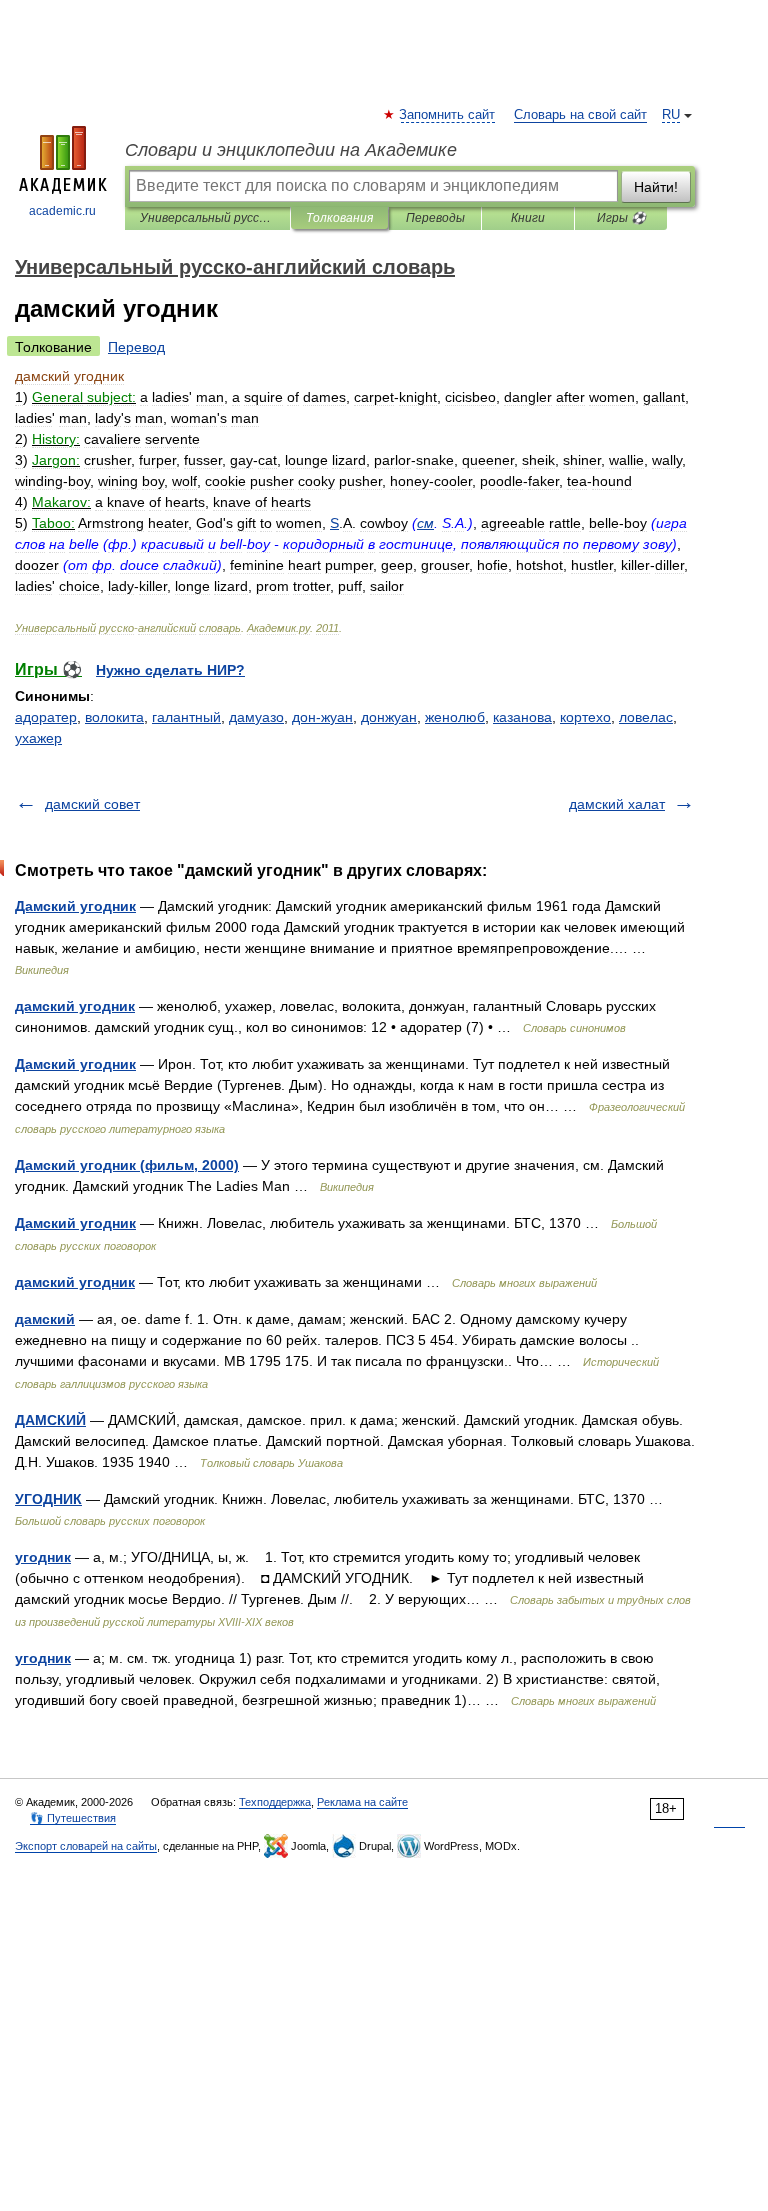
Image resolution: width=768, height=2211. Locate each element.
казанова (522, 717)
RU (671, 115)
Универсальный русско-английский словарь (207, 218)
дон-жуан (322, 717)
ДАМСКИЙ (50, 1420)
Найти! (656, 187)
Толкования (339, 218)
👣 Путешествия (73, 1818)
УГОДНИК (48, 1499)
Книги (528, 218)
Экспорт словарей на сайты (86, 1846)
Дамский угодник (75, 906)
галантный (186, 717)
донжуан (389, 717)
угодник (43, 1557)
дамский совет (92, 804)
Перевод (136, 347)
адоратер (46, 717)
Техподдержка (275, 1802)
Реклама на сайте (362, 1802)
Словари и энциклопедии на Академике (291, 150)
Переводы (435, 218)
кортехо (585, 717)
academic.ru (62, 211)
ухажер (38, 738)
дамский (45, 1319)
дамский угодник (75, 1006)
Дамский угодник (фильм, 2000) (127, 1165)
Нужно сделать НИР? (170, 670)
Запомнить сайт (448, 115)
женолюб (455, 717)
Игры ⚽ (621, 218)
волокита (114, 717)
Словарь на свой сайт (580, 115)
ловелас (646, 717)
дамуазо (256, 717)
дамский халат (617, 804)
